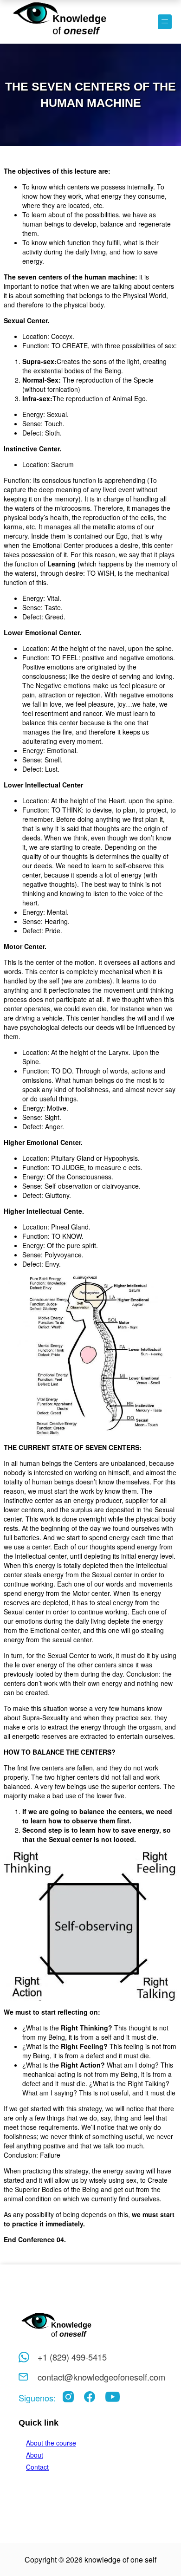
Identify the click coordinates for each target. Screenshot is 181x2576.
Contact (37, 2467)
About (35, 2455)
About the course (51, 2443)
